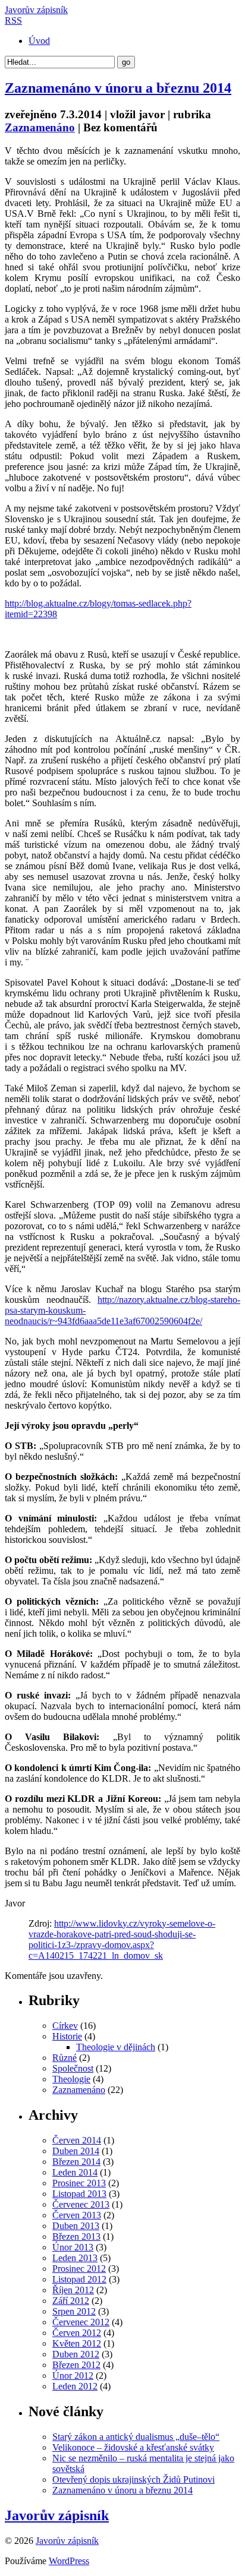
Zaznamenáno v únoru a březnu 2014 (118, 88)
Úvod (39, 41)
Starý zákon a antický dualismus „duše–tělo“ (136, 2437)
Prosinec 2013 (79, 2183)
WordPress (69, 2561)
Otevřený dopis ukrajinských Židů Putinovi (134, 2479)
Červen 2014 (77, 2140)
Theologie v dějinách (116, 2047)
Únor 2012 (73, 2375)
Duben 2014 (76, 2151)
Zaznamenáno (40, 127)
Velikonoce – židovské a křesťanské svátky (133, 2447)
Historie (67, 2036)
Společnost (73, 2068)
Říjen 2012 (73, 2290)
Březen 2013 (76, 2236)
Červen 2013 (77, 2215)
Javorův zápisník (36, 10)
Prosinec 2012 (79, 2269)
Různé (65, 2058)
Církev (65, 2026)
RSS (13, 20)
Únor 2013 (73, 2247)
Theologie (71, 2079)
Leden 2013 (75, 2258)
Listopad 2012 (79, 2279)
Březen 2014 (76, 2162)
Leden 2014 (75, 2172)
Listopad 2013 (79, 2194)
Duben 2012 (76, 2354)
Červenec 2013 (81, 2204)
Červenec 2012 (81, 2322)
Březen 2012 (76, 2365)
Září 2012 (71, 2301)
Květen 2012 (77, 2343)
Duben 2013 (76, 2226)
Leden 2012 (75, 2386)
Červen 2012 (77, 2333)
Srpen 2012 (74, 2311)
